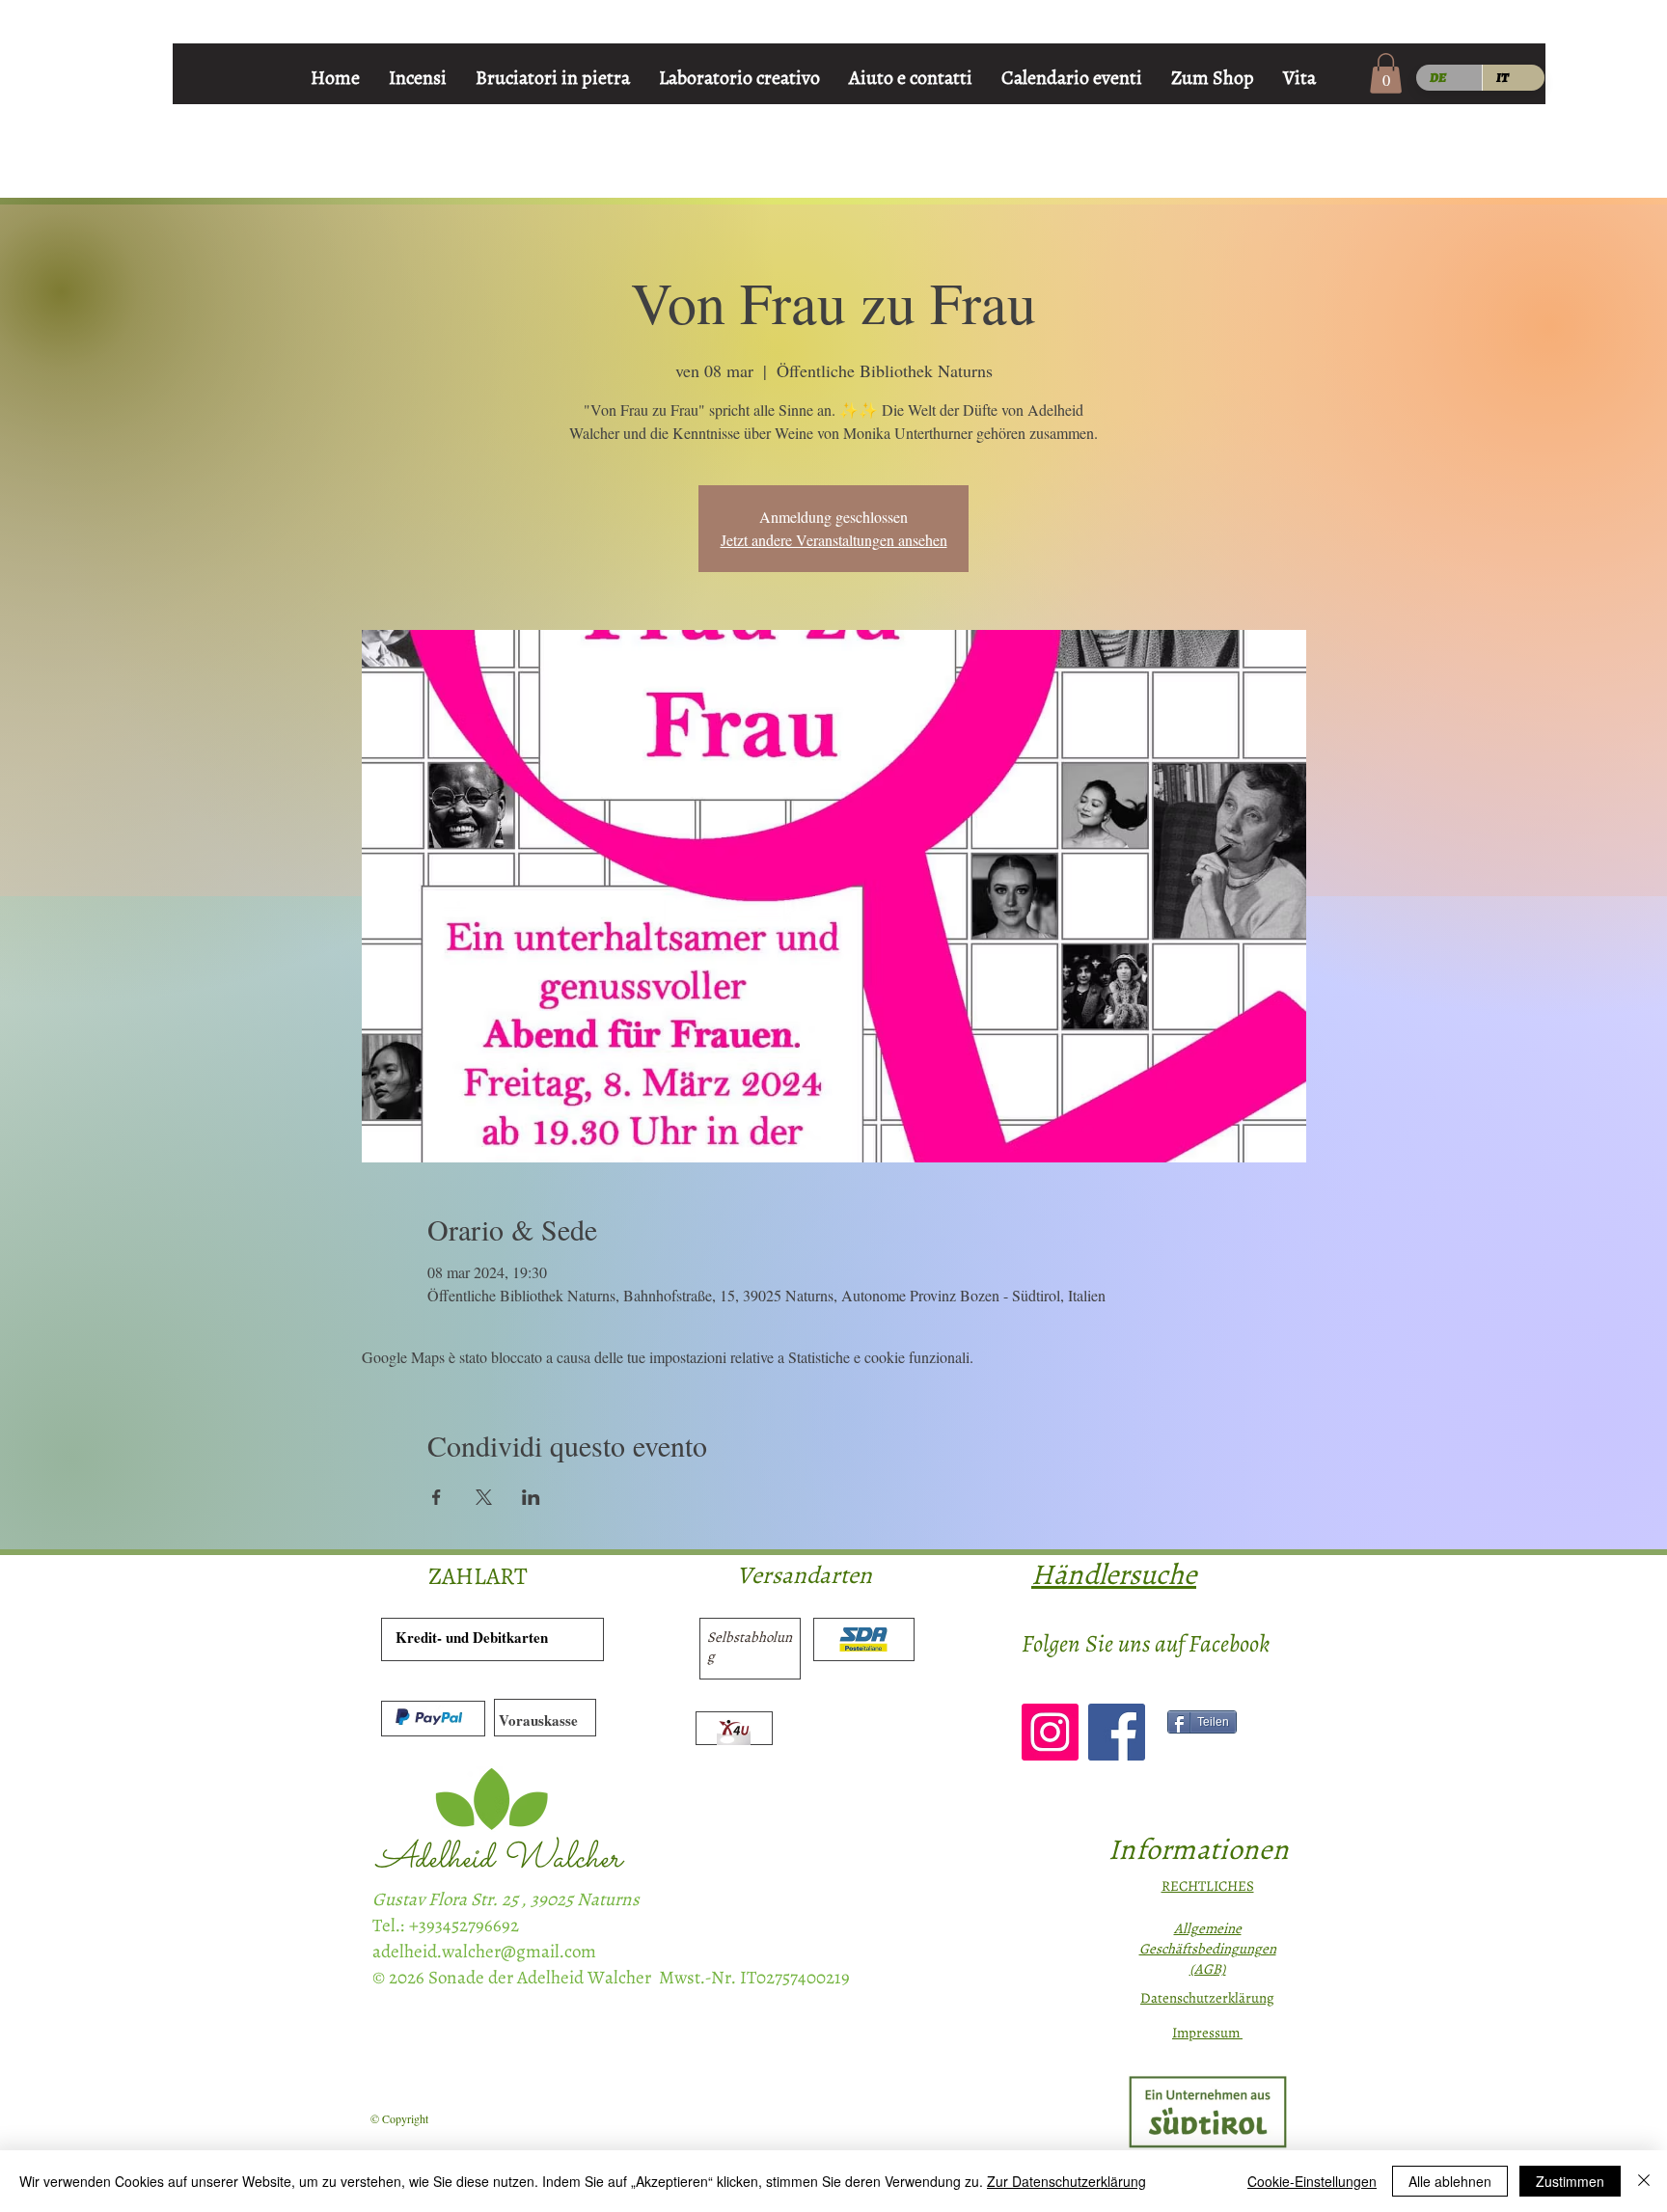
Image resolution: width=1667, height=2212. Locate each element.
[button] (1386, 73)
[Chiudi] (1644, 2181)
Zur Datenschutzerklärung (1066, 2181)
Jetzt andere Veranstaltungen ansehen (834, 540)
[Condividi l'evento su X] (484, 1497)
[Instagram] (1050, 1732)
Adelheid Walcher (499, 1859)
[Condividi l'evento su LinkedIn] (531, 1497)
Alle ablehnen (1450, 2181)
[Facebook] (1117, 1732)
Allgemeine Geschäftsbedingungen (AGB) (1208, 1949)
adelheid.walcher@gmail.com (484, 1952)
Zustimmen (1570, 2181)
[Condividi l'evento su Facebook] (437, 1497)
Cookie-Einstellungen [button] (1312, 2181)
